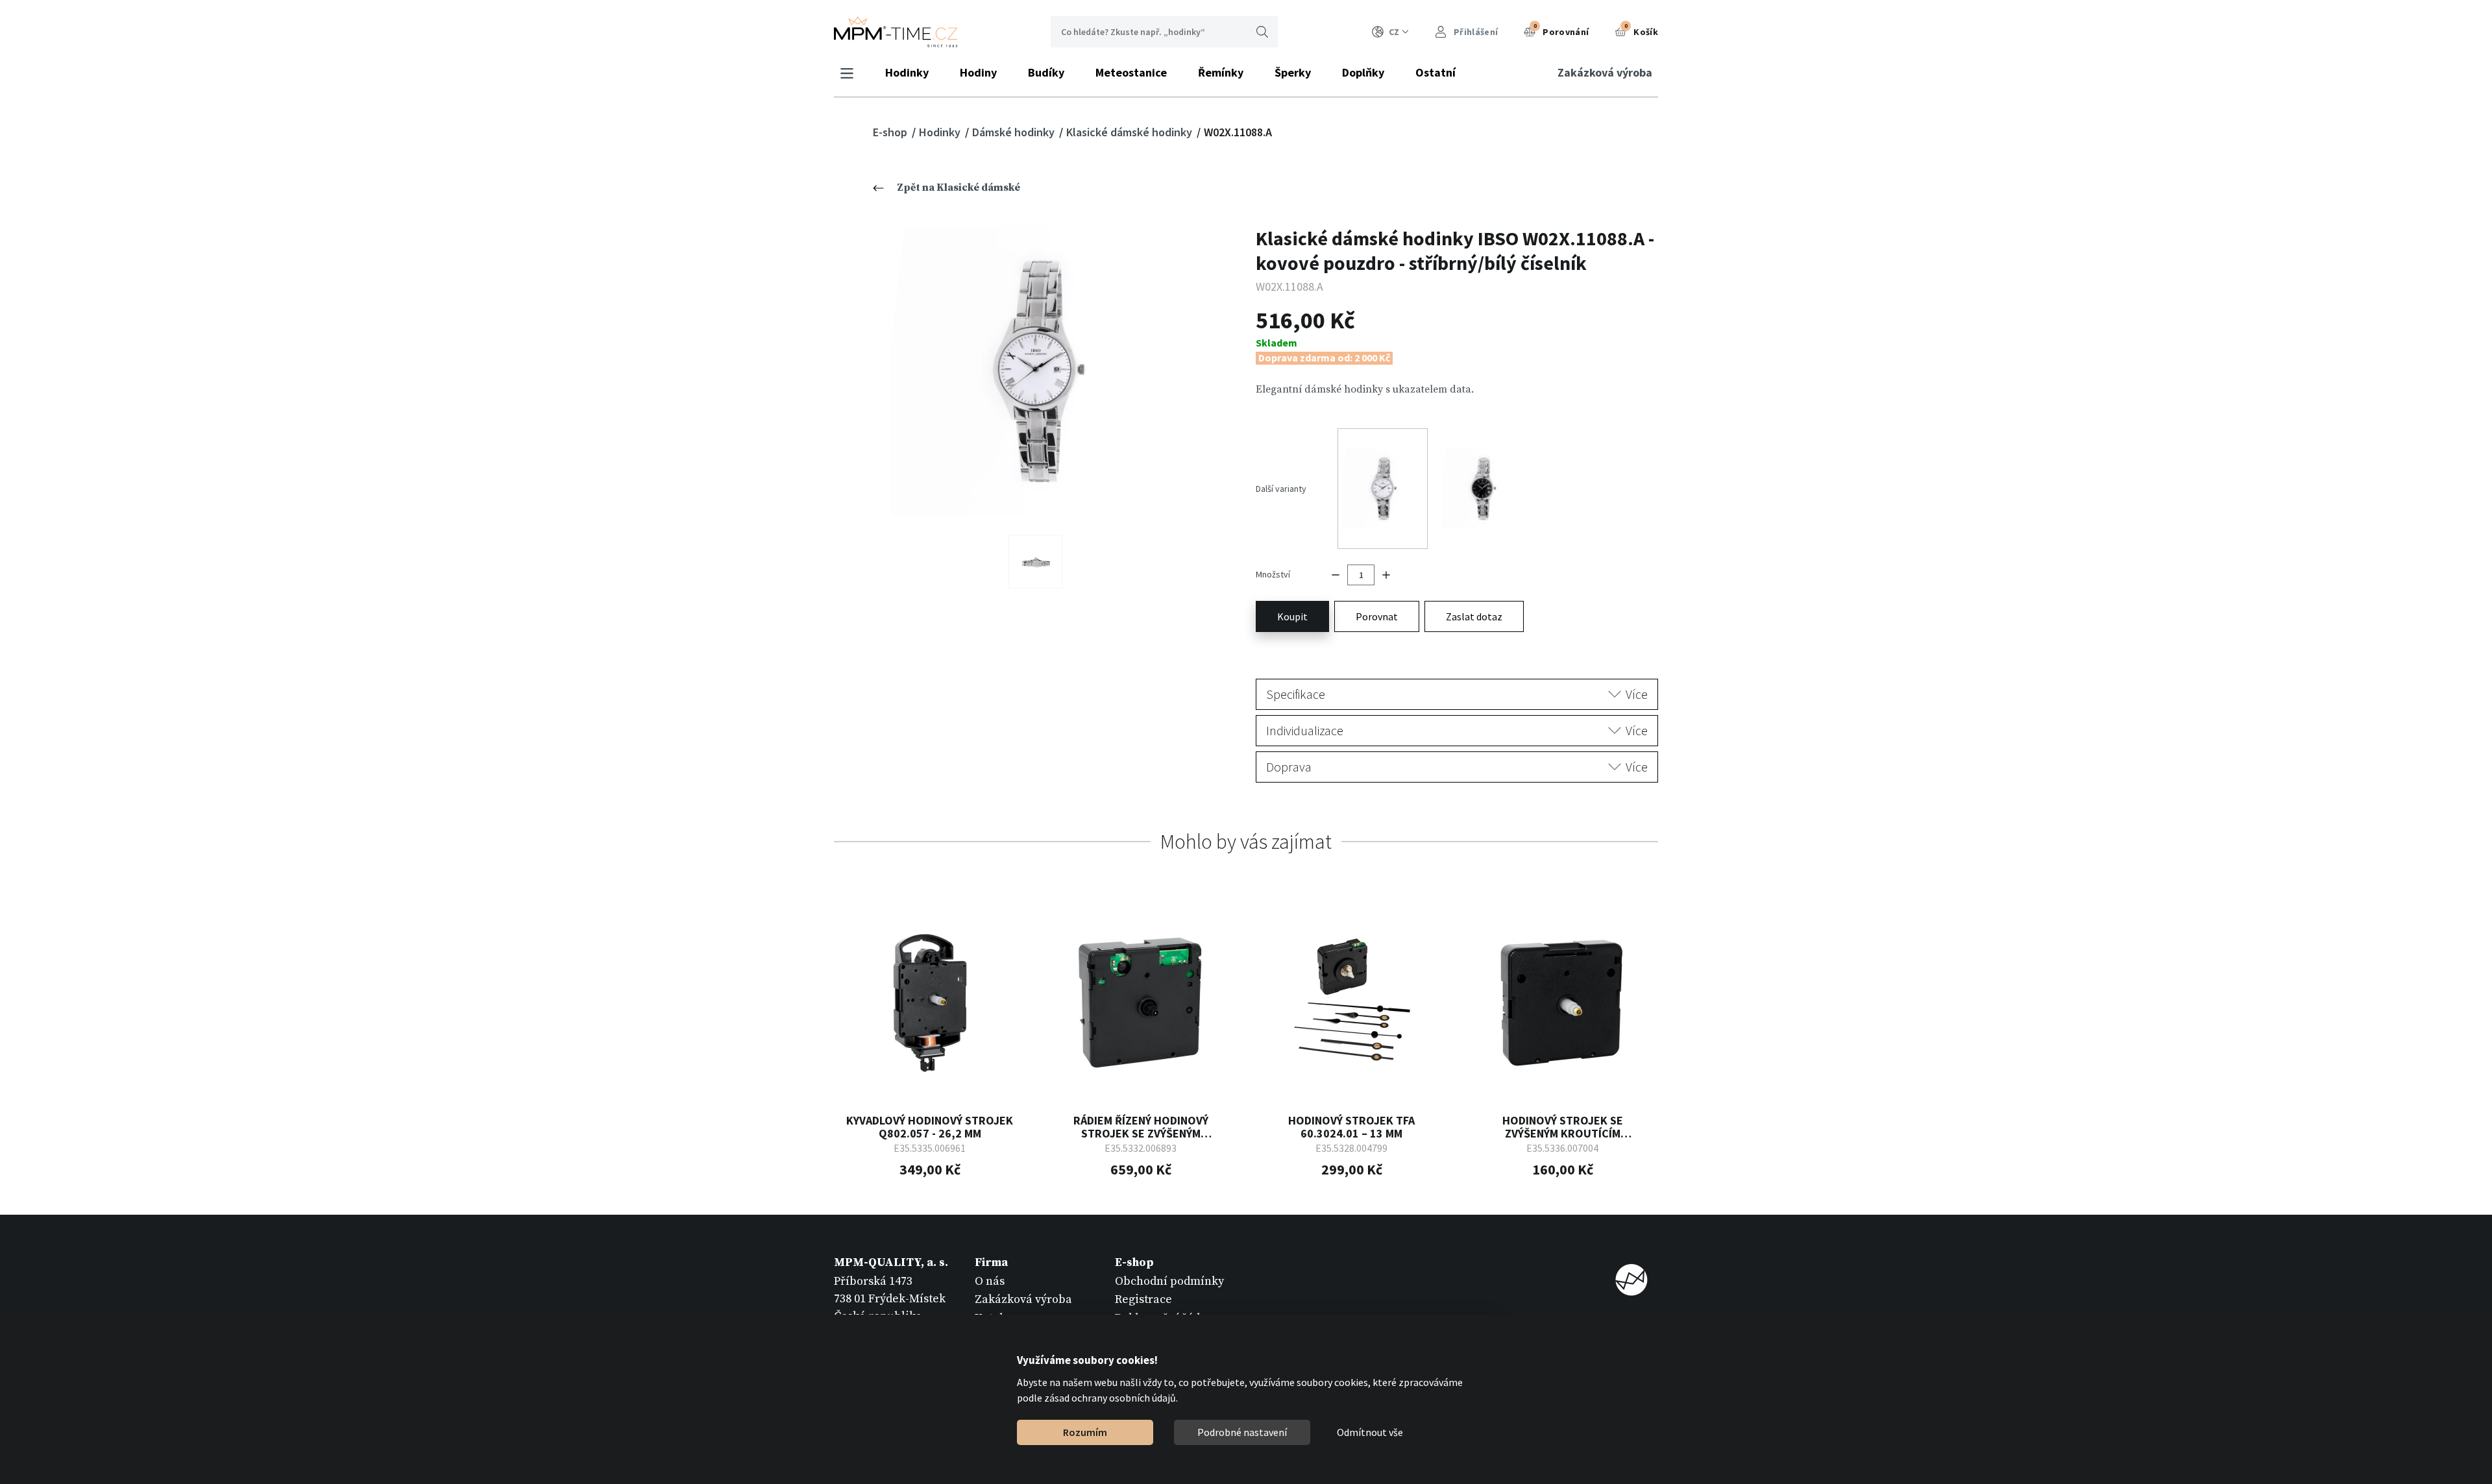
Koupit (1292, 616)
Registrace (1143, 1299)
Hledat (1262, 32)
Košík (1641, 30)
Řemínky (1221, 72)
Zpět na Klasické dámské (959, 188)
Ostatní (1435, 72)
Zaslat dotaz (1474, 616)
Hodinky (907, 72)
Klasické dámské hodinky (1130, 132)
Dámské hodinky (1015, 132)
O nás (990, 1281)
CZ (1394, 32)
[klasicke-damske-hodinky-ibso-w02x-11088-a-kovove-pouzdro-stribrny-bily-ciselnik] (1035, 371)
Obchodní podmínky (1169, 1281)
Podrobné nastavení (1242, 1432)
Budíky (1046, 72)
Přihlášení (1475, 32)
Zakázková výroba (1605, 72)
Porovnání (1561, 30)
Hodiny (978, 72)
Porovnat (1377, 616)
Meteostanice (1131, 72)
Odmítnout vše (1370, 1432)
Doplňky (1363, 72)
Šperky (1293, 72)
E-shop (891, 132)
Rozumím (1085, 1432)
